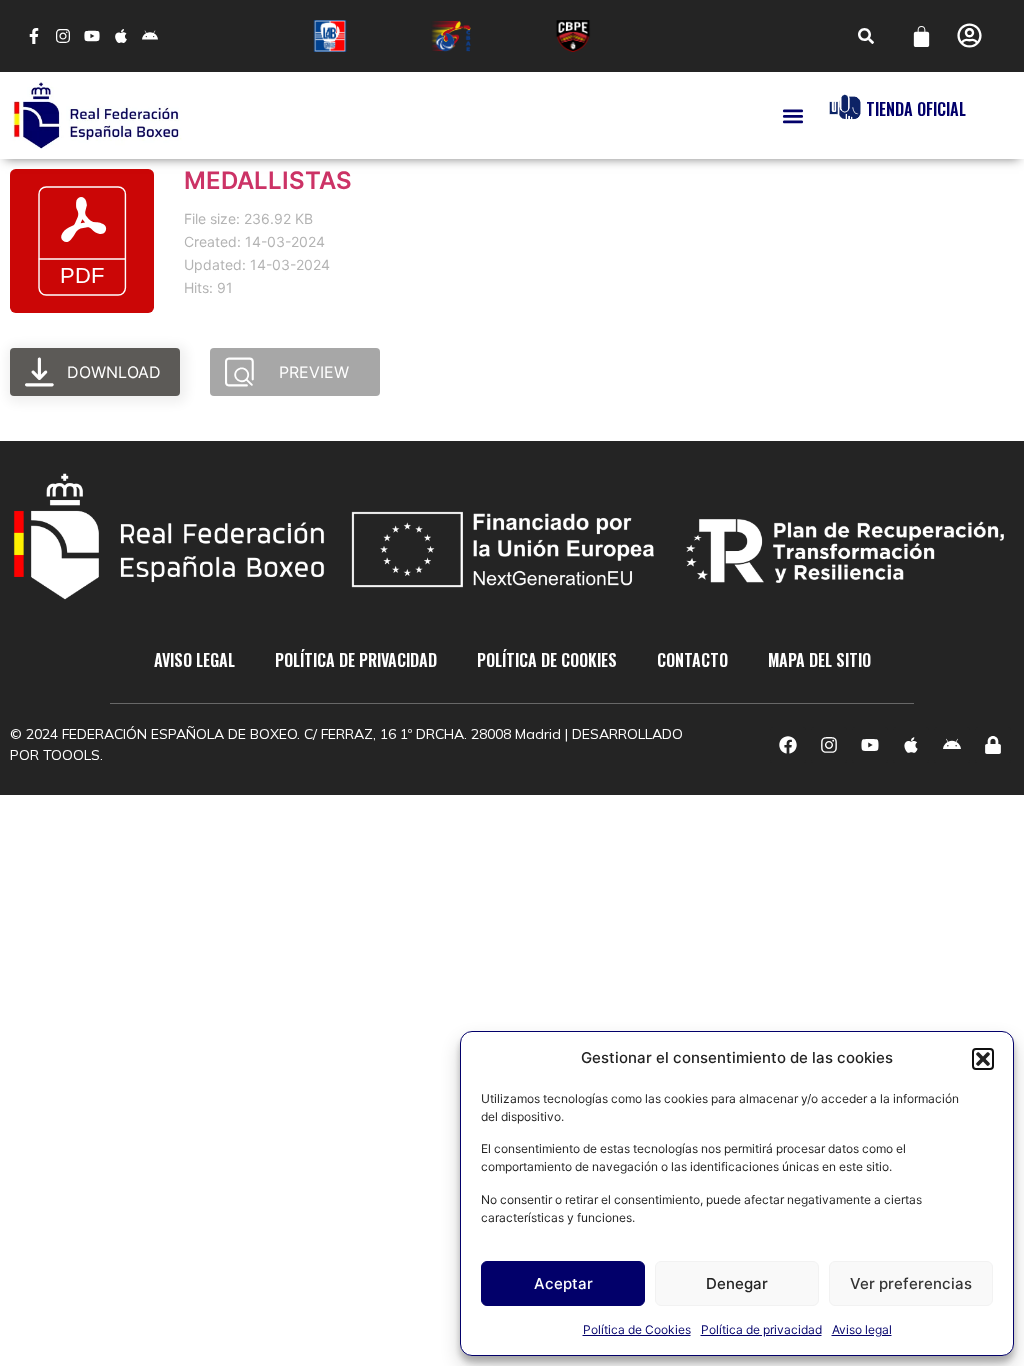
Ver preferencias (911, 1283)
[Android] (149, 36)
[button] (983, 1059)
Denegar (737, 1283)
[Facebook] (788, 745)
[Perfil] (969, 35)
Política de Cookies (637, 1329)
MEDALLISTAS (268, 180)
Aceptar (563, 1283)
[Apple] (120, 36)
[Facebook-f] (34, 36)
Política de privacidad (761, 1329)
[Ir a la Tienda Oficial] (845, 107)
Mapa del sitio (819, 660)
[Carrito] (921, 36)
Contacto (692, 660)
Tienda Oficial (916, 109)
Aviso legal (862, 1329)
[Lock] (993, 745)
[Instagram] (63, 36)
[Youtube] (92, 36)
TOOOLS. (73, 755)
